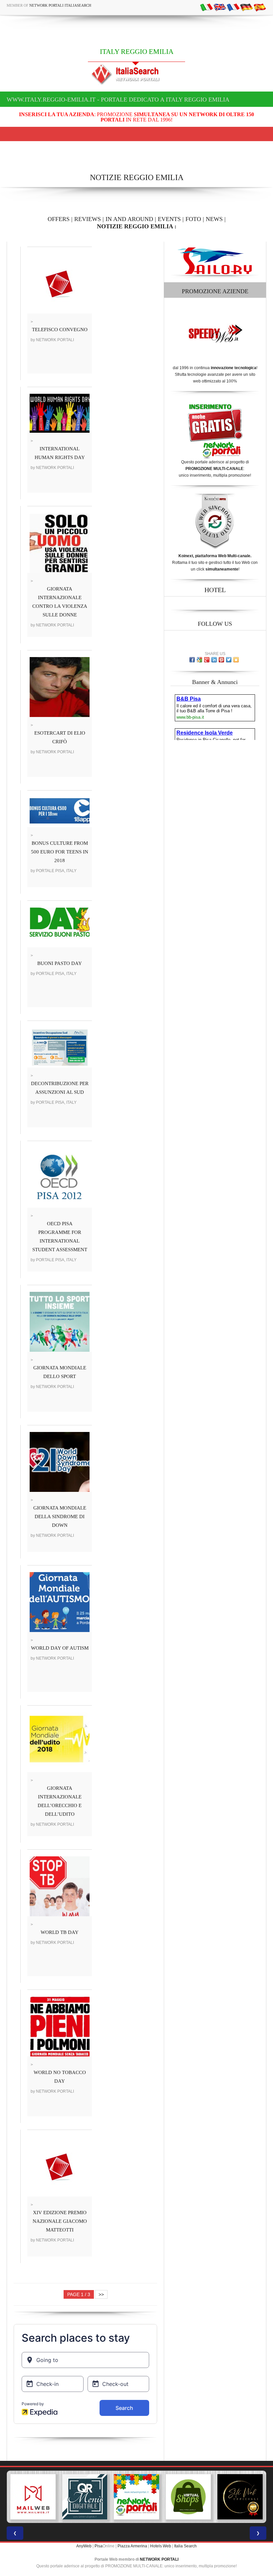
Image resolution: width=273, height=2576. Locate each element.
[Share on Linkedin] (214, 660)
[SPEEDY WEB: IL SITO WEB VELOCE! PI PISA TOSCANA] (240, 2497)
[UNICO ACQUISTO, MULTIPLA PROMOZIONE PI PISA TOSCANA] (85, 2497)
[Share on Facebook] (192, 660)
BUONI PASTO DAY (60, 963)
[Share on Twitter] (229, 660)
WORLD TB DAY (60, 1932)
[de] (246, 7)
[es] (260, 7)
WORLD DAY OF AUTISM (60, 1648)
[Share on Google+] (207, 660)
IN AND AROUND (129, 219)
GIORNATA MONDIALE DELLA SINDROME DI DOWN (60, 1517)
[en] (220, 7)
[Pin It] (221, 660)
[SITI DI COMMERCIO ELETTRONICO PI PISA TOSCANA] (136, 2497)
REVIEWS (88, 219)
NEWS (214, 219)
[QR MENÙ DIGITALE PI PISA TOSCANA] (33, 2497)
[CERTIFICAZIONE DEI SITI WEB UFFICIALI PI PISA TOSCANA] (188, 2497)
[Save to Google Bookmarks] (199, 660)
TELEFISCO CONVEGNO (60, 330)
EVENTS (169, 219)
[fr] (233, 7)
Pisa (99, 2546)
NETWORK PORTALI (159, 2559)
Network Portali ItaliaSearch (60, 5)
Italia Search (185, 2546)
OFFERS (59, 219)
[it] (206, 7)
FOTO (193, 219)
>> (101, 2294)
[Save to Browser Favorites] (236, 660)
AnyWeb (84, 2546)
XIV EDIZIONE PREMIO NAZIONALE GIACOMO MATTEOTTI (60, 2221)
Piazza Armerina (132, 2546)
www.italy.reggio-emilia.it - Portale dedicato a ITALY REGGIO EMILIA (118, 100)
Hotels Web (161, 2546)
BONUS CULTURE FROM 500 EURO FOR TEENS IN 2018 (60, 852)
